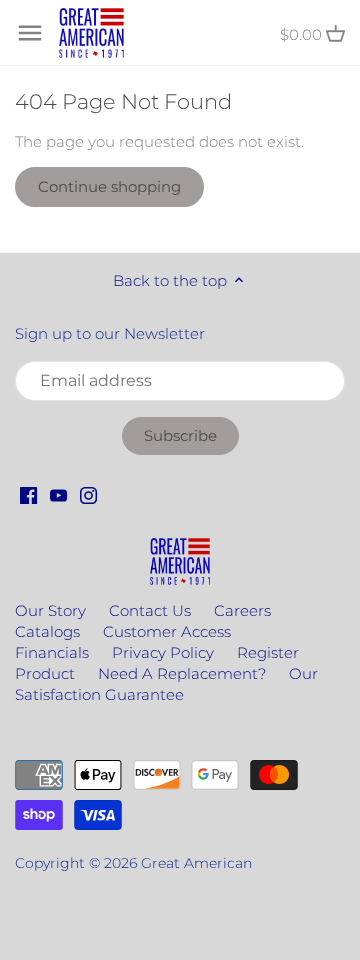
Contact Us (150, 610)
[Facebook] (28, 494)
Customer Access (167, 631)
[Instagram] (88, 494)
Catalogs (47, 631)
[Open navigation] (30, 33)
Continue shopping (109, 186)
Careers (242, 610)
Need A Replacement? (182, 673)
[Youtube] (58, 494)
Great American (196, 863)
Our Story (50, 610)
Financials (52, 652)
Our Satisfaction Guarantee (166, 684)
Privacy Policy (163, 652)
